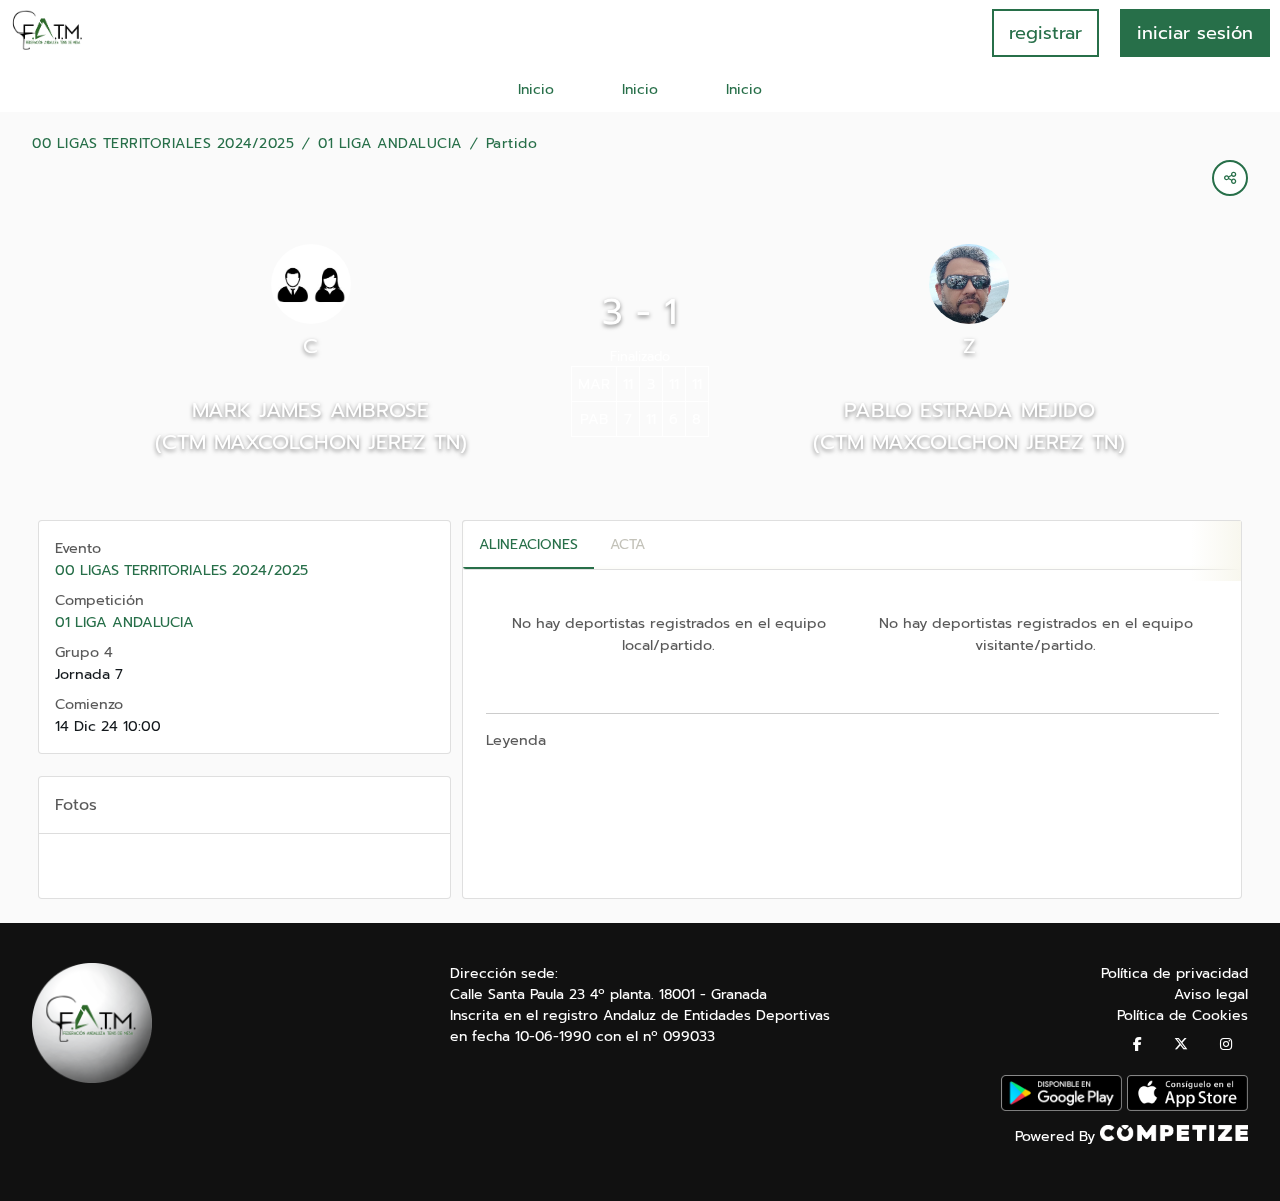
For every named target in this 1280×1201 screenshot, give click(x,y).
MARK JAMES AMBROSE (310, 410)
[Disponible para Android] (1061, 1106)
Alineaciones (528, 544)
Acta (627, 544)
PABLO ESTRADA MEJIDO (969, 410)
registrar (1045, 33)
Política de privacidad (1174, 973)
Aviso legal (1211, 994)
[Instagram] (1226, 1044)
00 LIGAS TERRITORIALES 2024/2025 (163, 144)
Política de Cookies (1182, 1015)
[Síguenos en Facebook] (1137, 1044)
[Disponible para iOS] (1187, 1106)
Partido (512, 144)
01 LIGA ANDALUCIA (390, 144)
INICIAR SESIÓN (1195, 33)
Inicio (536, 89)
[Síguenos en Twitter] (1181, 1044)
